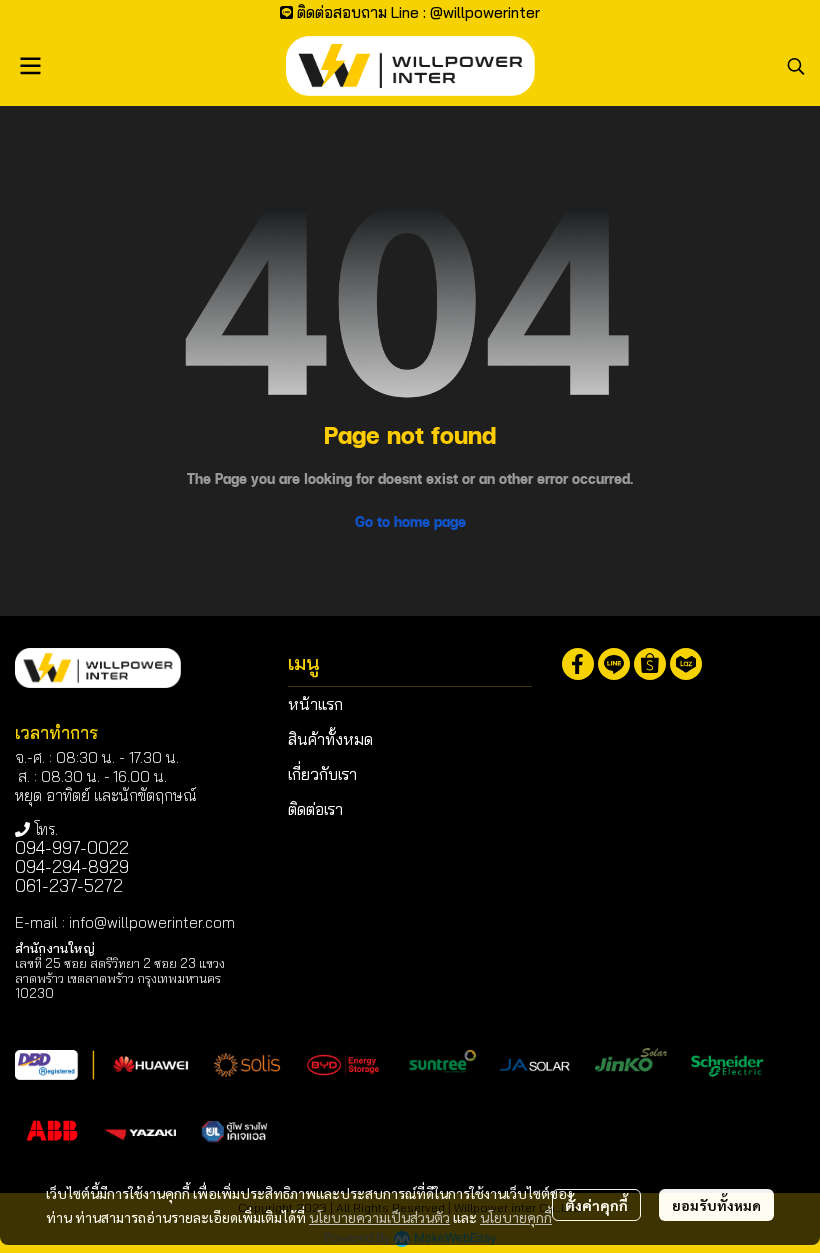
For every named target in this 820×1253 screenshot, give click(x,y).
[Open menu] (30, 66)
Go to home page (410, 521)
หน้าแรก (315, 704)
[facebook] (578, 664)
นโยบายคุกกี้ (516, 1217)
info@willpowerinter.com (152, 922)
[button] (796, 66)
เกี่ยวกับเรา (322, 774)
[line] (614, 664)
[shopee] (650, 664)
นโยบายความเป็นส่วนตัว (379, 1217)
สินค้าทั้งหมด (330, 739)
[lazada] (686, 664)
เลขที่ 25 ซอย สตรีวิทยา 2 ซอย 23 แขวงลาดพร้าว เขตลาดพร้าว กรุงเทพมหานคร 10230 (120, 978)
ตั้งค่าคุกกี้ (596, 1205)
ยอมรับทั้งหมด (716, 1205)
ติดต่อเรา (315, 809)
